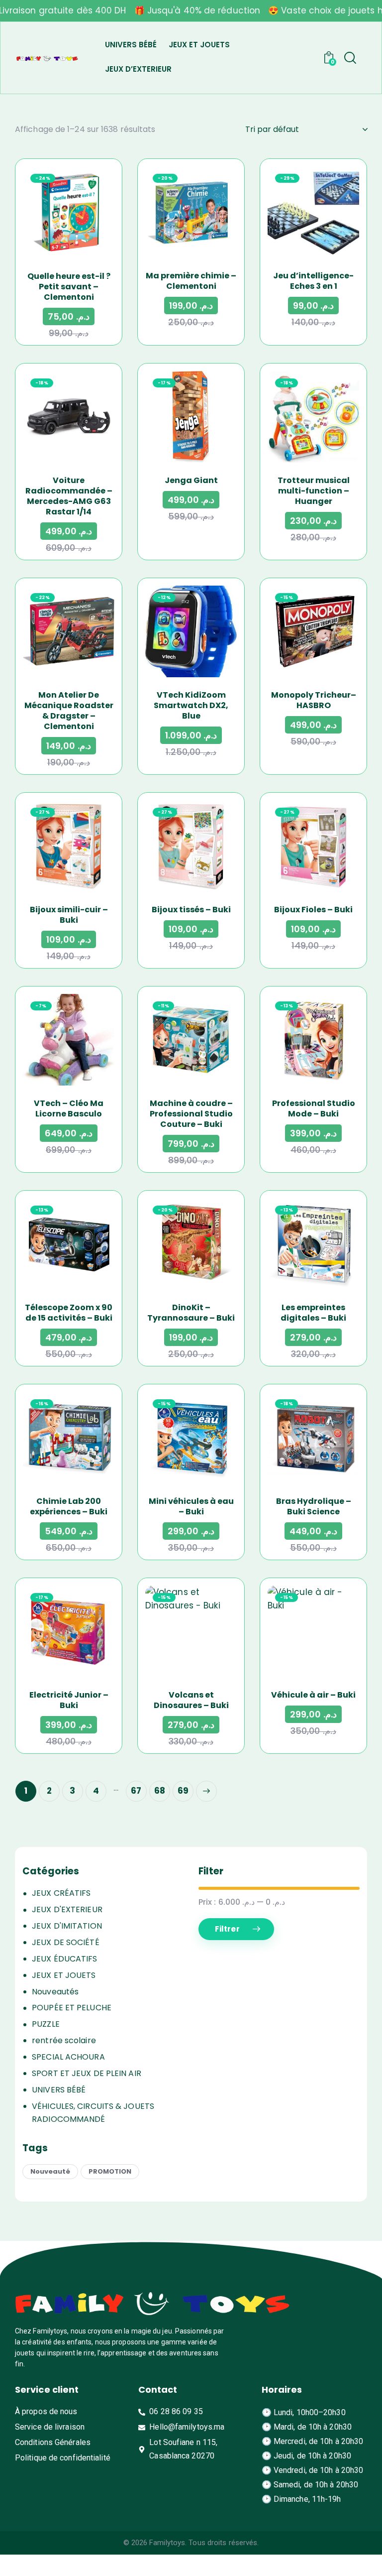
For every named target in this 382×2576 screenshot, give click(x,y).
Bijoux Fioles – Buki (313, 910)
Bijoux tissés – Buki (191, 910)
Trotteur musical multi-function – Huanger (314, 491)
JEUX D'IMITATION (67, 1926)
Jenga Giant (191, 480)
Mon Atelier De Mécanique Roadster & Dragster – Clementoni (69, 711)
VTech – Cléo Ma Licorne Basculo (69, 1108)
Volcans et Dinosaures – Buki (191, 1700)
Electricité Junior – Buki (69, 1700)
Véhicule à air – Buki (313, 1695)
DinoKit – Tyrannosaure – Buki (191, 1313)
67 (136, 1791)
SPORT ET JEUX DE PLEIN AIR (87, 2073)
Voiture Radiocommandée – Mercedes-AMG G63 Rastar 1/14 (69, 496)
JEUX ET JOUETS (64, 1975)
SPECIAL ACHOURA (68, 2057)
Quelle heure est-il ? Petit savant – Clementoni (69, 287)
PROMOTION (110, 2171)
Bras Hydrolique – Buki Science (314, 1506)
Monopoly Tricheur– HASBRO (314, 700)
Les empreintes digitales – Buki (313, 1313)
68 (160, 1791)
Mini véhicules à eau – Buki (191, 1506)
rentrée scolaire (64, 2040)
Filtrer (227, 1929)
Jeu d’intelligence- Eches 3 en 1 (313, 281)
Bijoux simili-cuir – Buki (69, 915)
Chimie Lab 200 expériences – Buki (69, 1506)
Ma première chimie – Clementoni (191, 281)
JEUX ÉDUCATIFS (64, 1959)
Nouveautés (55, 1992)
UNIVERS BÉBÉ (59, 2090)
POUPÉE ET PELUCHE (72, 2008)
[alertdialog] (191, 11)
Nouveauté (50, 2171)
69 (183, 1791)
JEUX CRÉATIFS (61, 1893)
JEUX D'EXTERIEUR (67, 1909)
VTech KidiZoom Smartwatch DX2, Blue (191, 705)
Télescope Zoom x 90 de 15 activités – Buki (69, 1313)
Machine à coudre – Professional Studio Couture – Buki (191, 1114)
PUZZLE (46, 2024)
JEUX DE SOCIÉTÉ (66, 1942)
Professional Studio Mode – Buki (314, 1108)
